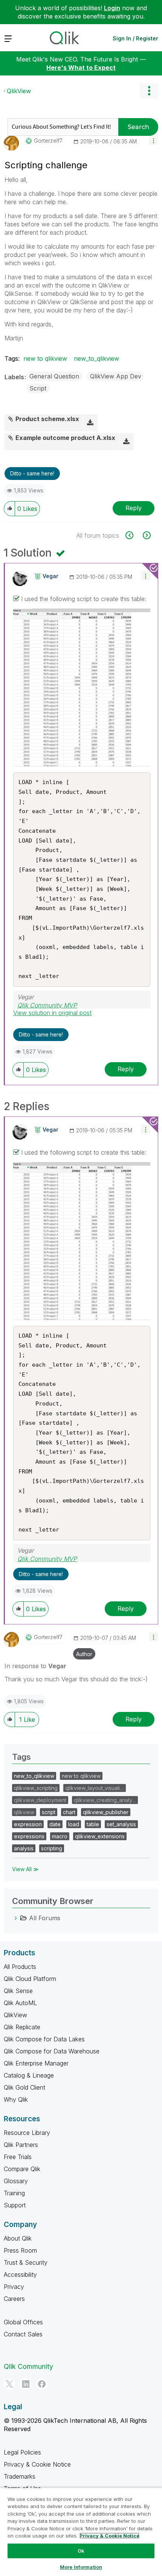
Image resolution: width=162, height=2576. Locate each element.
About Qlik (18, 2238)
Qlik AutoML (20, 2003)
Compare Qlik (22, 2169)
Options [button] (149, 91)
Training (14, 2193)
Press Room (20, 2250)
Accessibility (20, 2275)
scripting (52, 1848)
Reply (134, 508)
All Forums (45, 1918)
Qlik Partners (21, 2145)
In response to (35, 1666)
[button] (154, 140)
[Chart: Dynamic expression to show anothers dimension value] (134, 535)
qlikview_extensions (100, 1836)
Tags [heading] (21, 1757)
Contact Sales (23, 2334)
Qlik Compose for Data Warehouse (52, 2051)
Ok (81, 2551)
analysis (24, 1848)
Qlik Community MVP (47, 1005)
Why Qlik (16, 2099)
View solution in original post (52, 1013)
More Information (81, 2567)
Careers (14, 2299)
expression (28, 1824)
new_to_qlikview (96, 358)
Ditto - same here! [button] (32, 473)
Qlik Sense (18, 1991)
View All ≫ (25, 1869)
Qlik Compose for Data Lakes (44, 2039)
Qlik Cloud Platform (30, 1979)
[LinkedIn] (26, 2384)
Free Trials (18, 2157)
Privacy (14, 2287)
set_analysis (121, 1824)
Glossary (16, 2181)
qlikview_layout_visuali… (95, 1788)
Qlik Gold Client (24, 2087)
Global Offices (23, 2322)
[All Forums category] (16, 1918)
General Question (54, 376)
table (93, 1824)
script (49, 1812)
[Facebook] (42, 2384)
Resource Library (27, 2133)
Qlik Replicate (22, 2027)
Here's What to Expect (81, 68)
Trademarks (20, 2476)
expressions (29, 1836)
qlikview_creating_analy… (105, 1800)
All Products (20, 1967)
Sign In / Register (135, 38)
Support (15, 2205)
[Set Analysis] (146, 535)
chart (69, 1812)
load (74, 1824)
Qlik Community (28, 2366)
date (55, 1824)
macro (60, 1836)
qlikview (24, 1812)
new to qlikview (45, 358)
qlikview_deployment (40, 1800)
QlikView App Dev (116, 376)
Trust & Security (26, 2262)
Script (38, 388)
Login (112, 8)
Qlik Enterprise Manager (36, 2063)
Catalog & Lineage (29, 2075)
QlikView (19, 91)
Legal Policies (22, 2452)
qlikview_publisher (106, 1812)
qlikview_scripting (36, 1788)
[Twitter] (9, 2384)
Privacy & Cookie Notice (37, 2464)
